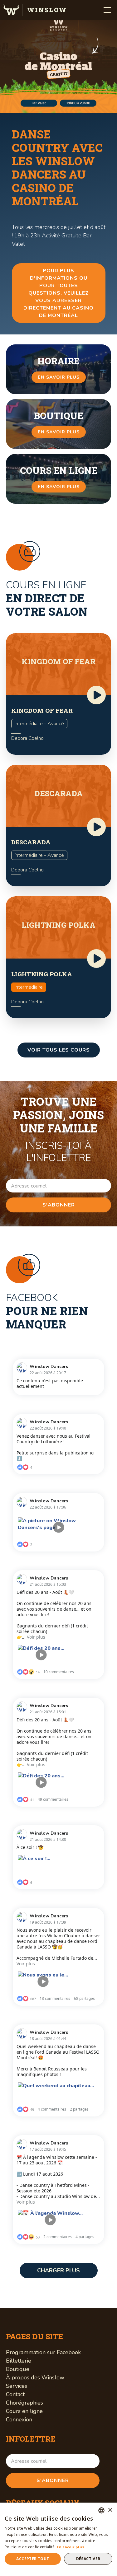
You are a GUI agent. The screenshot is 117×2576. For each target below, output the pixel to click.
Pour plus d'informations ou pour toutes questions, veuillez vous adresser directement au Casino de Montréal (58, 293)
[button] (107, 10)
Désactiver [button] (88, 2559)
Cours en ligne (24, 2411)
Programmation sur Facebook (43, 2352)
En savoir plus (71, 2547)
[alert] (58, 2539)
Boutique (18, 2369)
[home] (35, 10)
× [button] (110, 2510)
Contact (15, 2394)
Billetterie (19, 2361)
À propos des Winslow (35, 2378)
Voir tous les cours (59, 1050)
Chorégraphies (24, 2403)
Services (17, 2386)
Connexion (19, 2420)
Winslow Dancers (49, 1367)
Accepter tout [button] (33, 2559)
